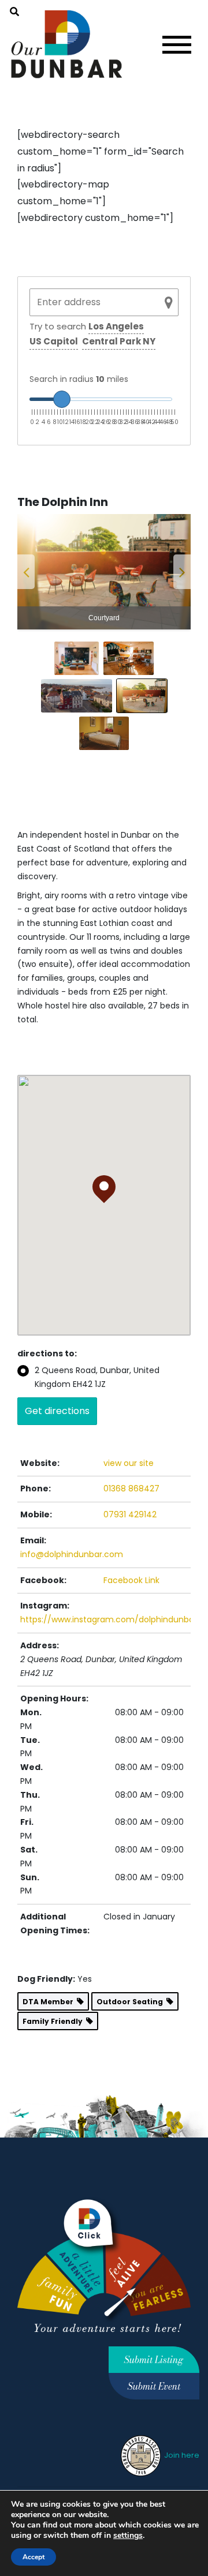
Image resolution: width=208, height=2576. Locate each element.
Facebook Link (131, 1580)
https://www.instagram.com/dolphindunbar (109, 1619)
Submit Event (154, 2386)
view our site (129, 1463)
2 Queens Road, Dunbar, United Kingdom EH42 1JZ (97, 1377)
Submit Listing (154, 2360)
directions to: (47, 1353)
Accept (34, 2557)
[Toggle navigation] (177, 45)
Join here (181, 2455)
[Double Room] (104, 572)
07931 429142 (130, 1514)
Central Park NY (119, 341)
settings (128, 2536)
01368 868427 (131, 1488)
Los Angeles (116, 326)
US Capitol (54, 341)
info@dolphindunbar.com (72, 1554)
